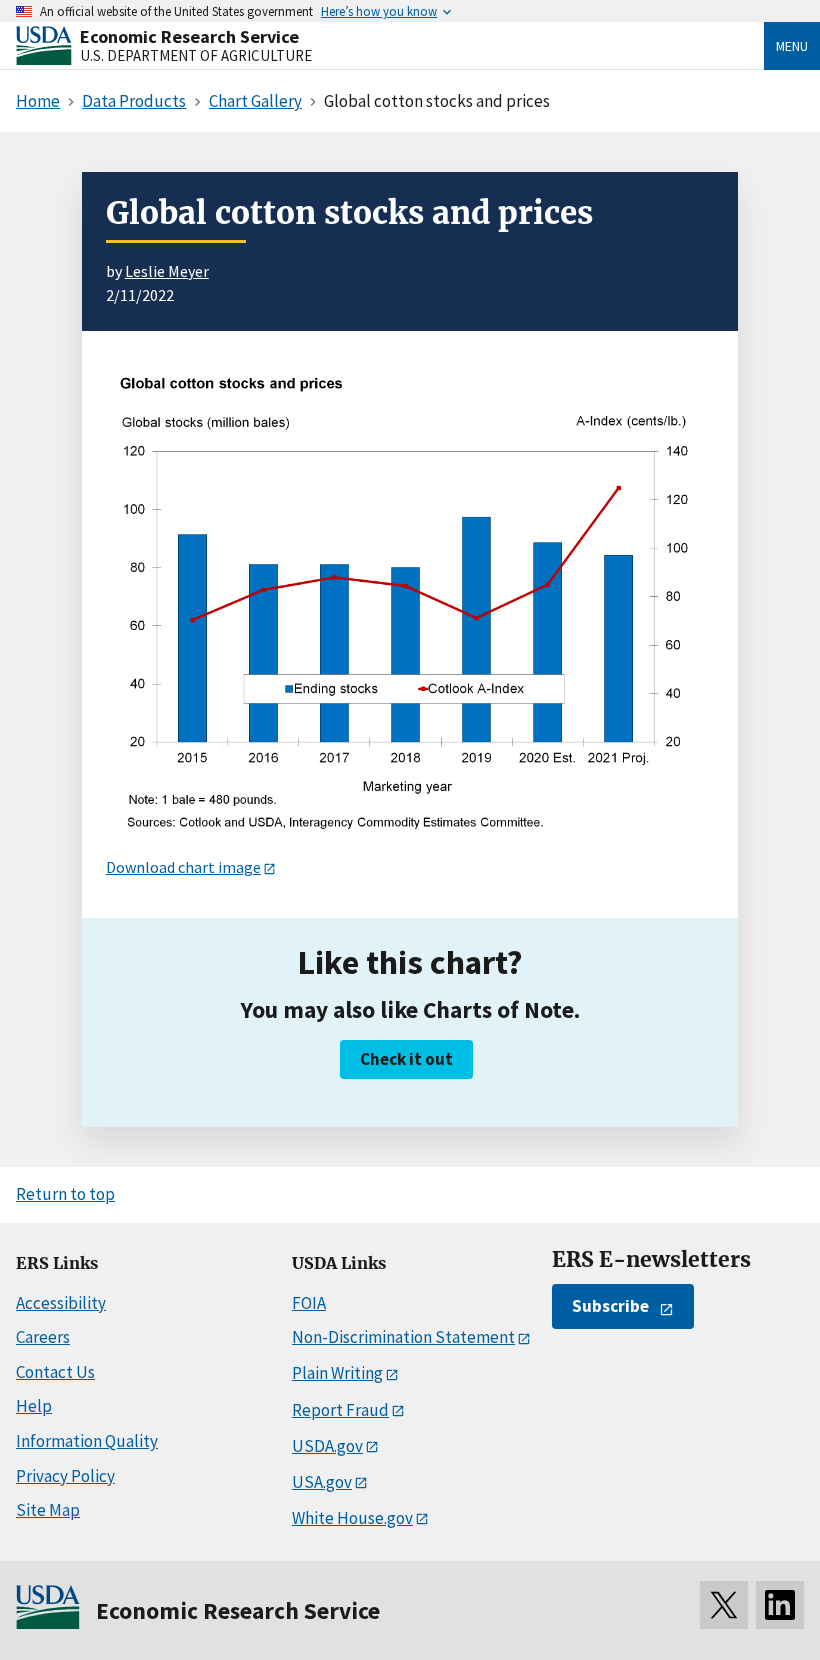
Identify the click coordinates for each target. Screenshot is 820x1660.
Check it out (406, 1059)
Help (34, 1406)
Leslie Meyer (167, 271)
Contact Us (55, 1372)
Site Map (48, 1510)
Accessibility (61, 1303)
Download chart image (183, 867)
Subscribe (610, 1306)
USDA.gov (327, 1446)
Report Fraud (340, 1410)
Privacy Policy (65, 1476)
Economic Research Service (189, 36)
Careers (43, 1337)
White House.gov (352, 1518)
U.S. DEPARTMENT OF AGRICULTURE (196, 55)
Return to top (65, 1194)
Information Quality (87, 1441)
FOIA (309, 1303)
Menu (792, 46)
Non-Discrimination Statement (403, 1337)
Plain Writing (337, 1373)
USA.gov (322, 1482)
